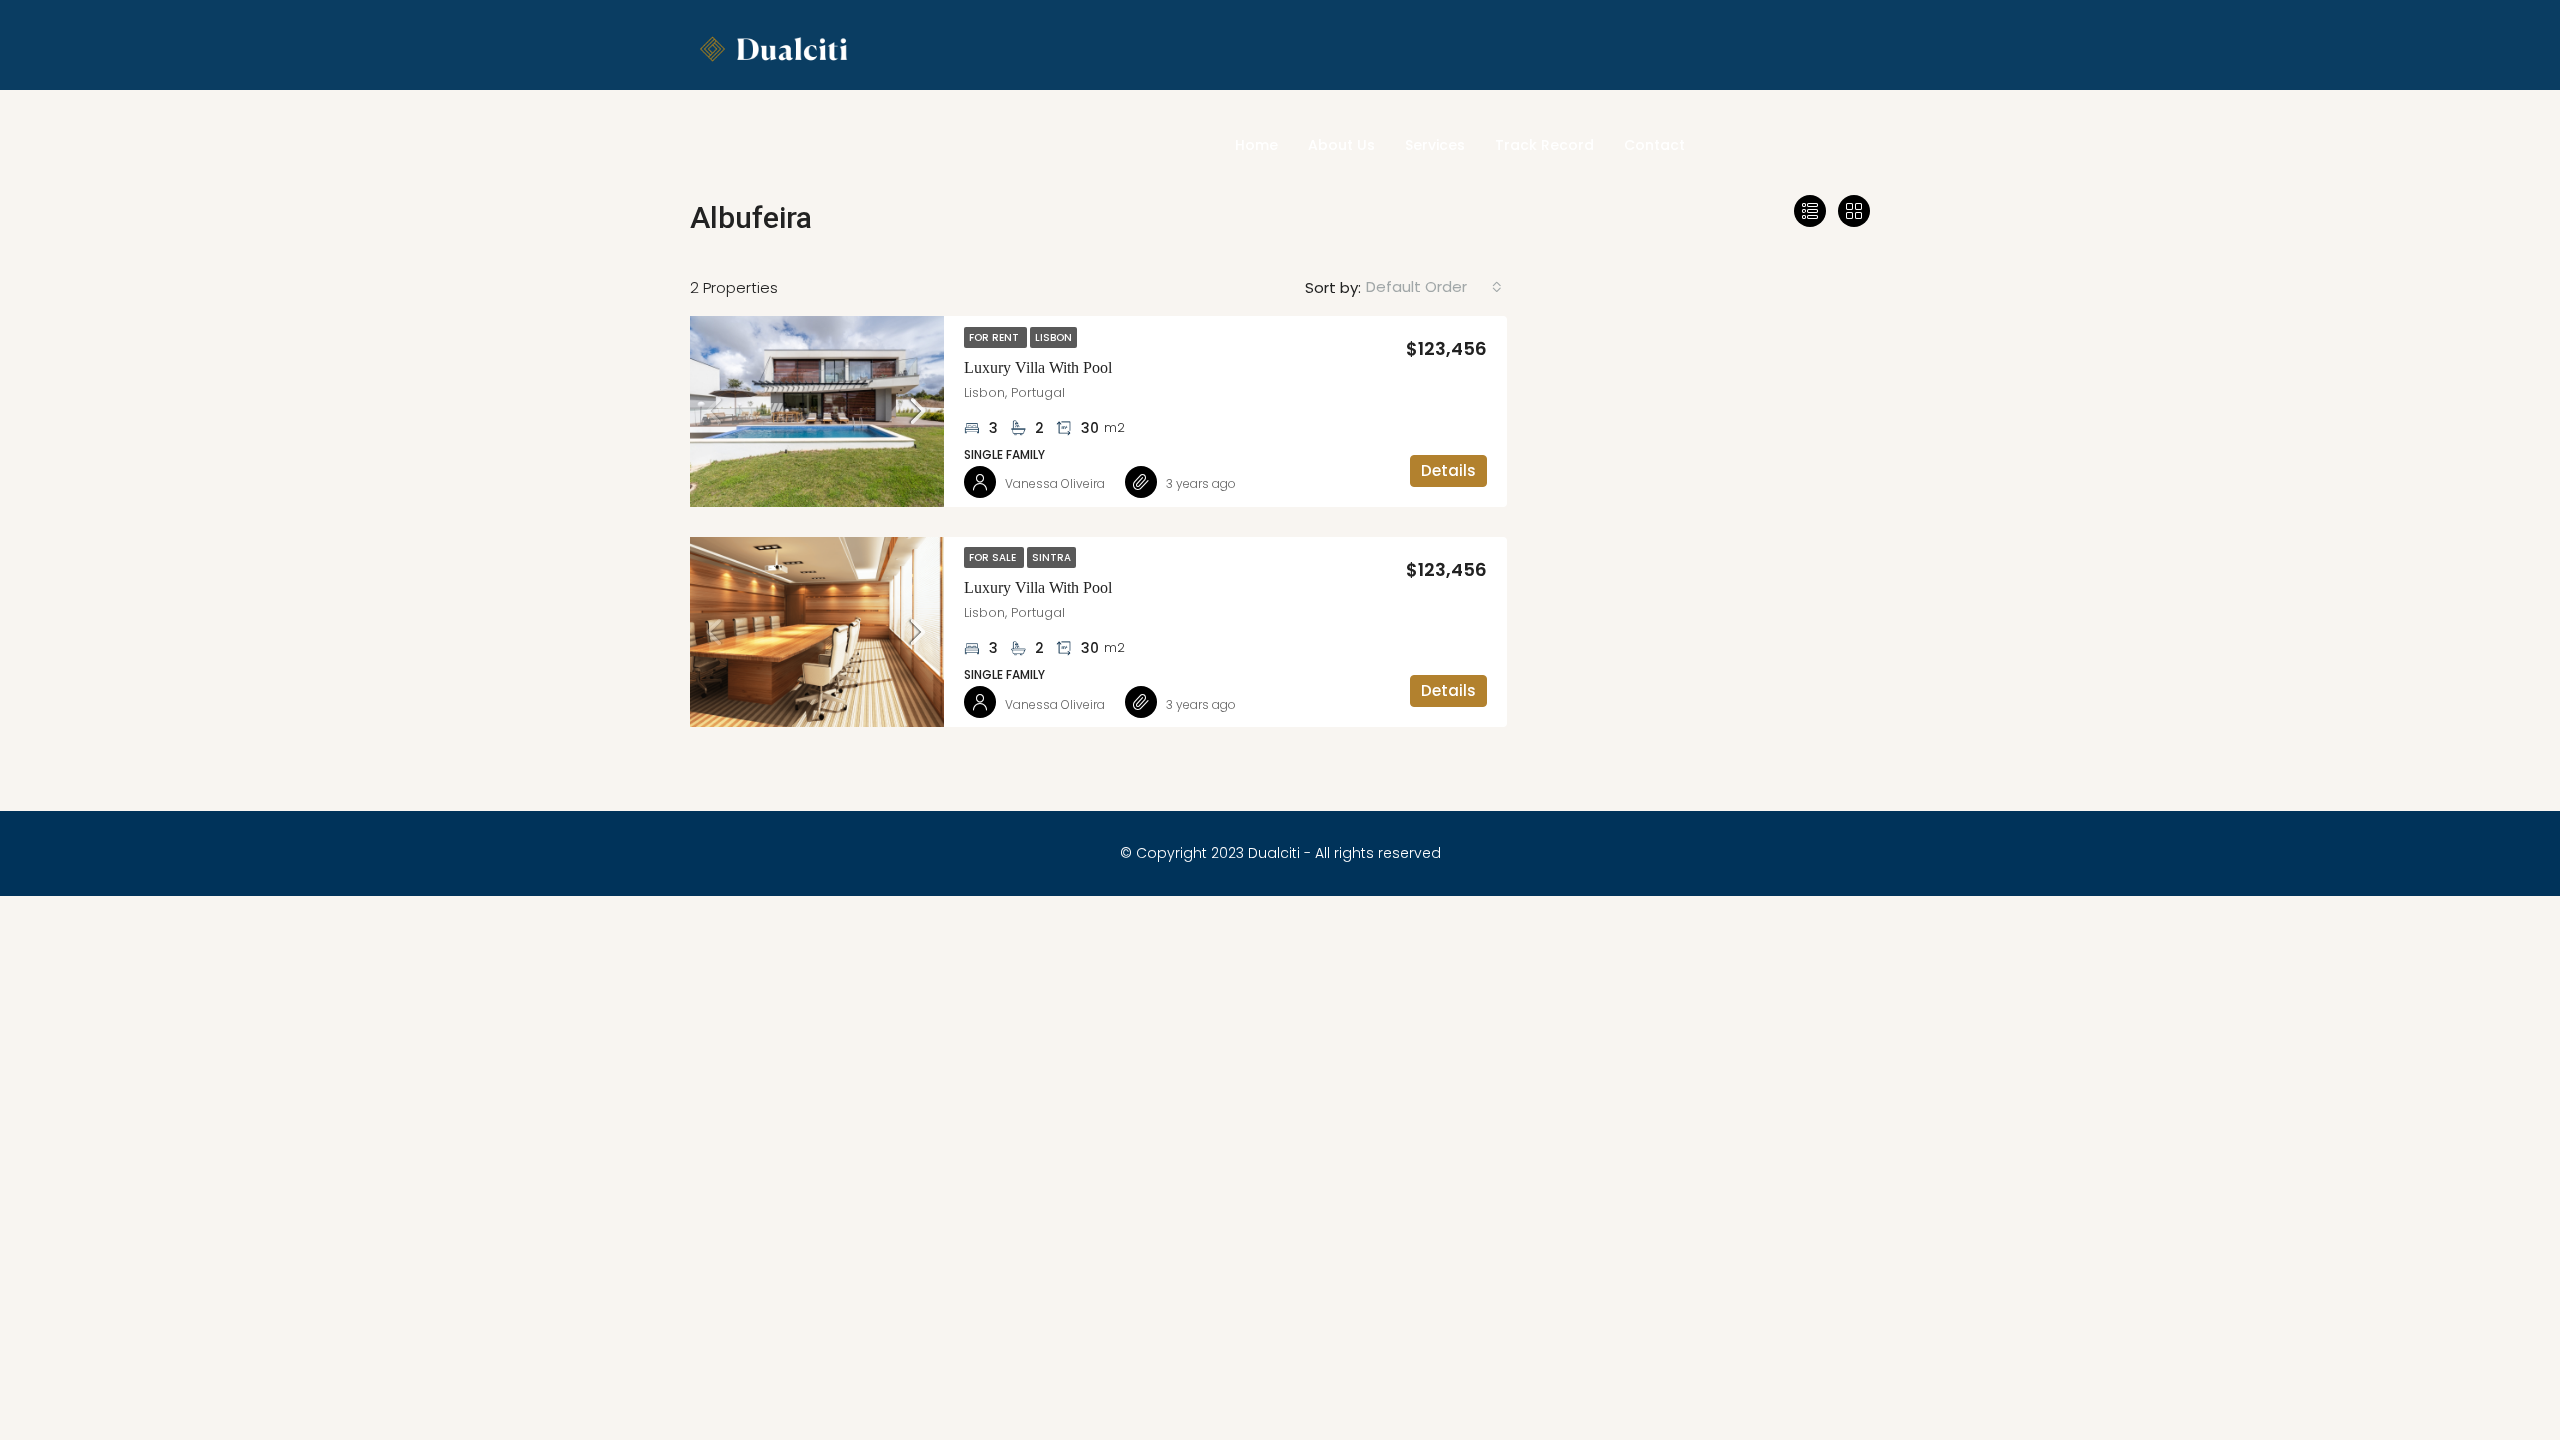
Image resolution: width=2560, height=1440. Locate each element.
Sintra (1051, 557)
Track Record (1544, 145)
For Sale (994, 557)
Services (1435, 145)
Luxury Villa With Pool (1038, 367)
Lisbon (1053, 337)
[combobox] (1434, 287)
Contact (1654, 145)
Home (1256, 145)
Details (1448, 470)
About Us (1341, 145)
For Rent (995, 337)
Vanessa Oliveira (1055, 483)
